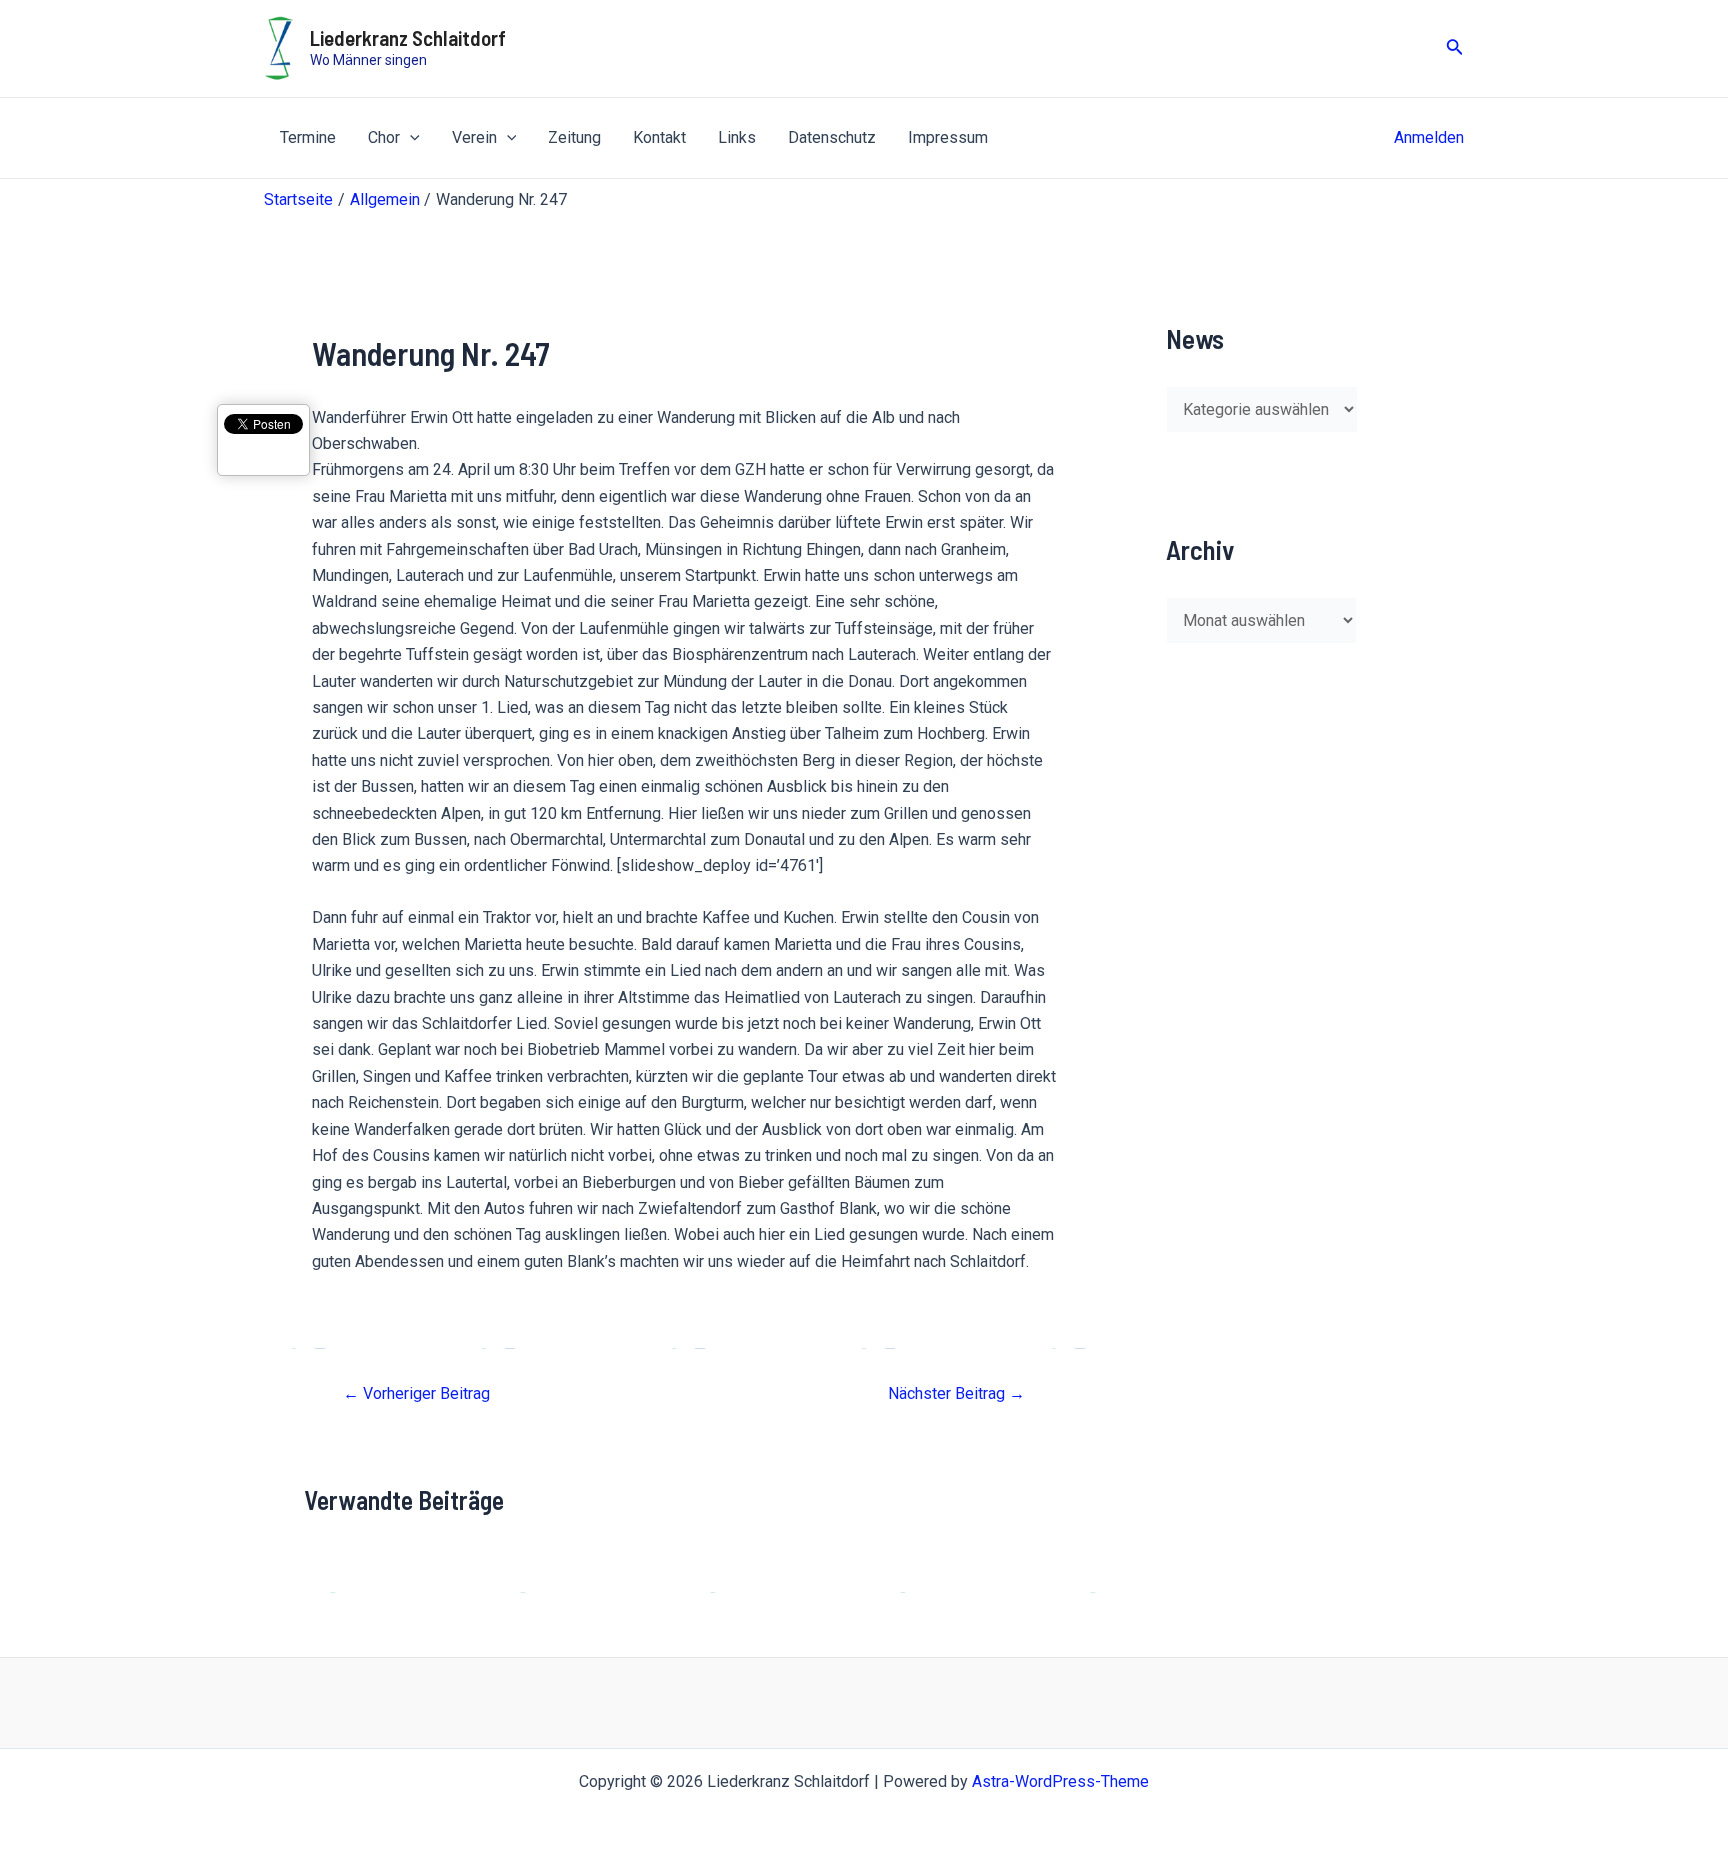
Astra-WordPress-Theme (1060, 1781)
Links (737, 137)
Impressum (948, 137)
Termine (308, 137)
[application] (410, 138)
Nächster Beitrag (956, 1394)
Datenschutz (832, 137)
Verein (474, 137)
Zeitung (574, 137)
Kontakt (659, 137)
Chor (384, 137)
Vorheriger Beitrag (416, 1394)
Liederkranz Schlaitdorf (408, 37)
